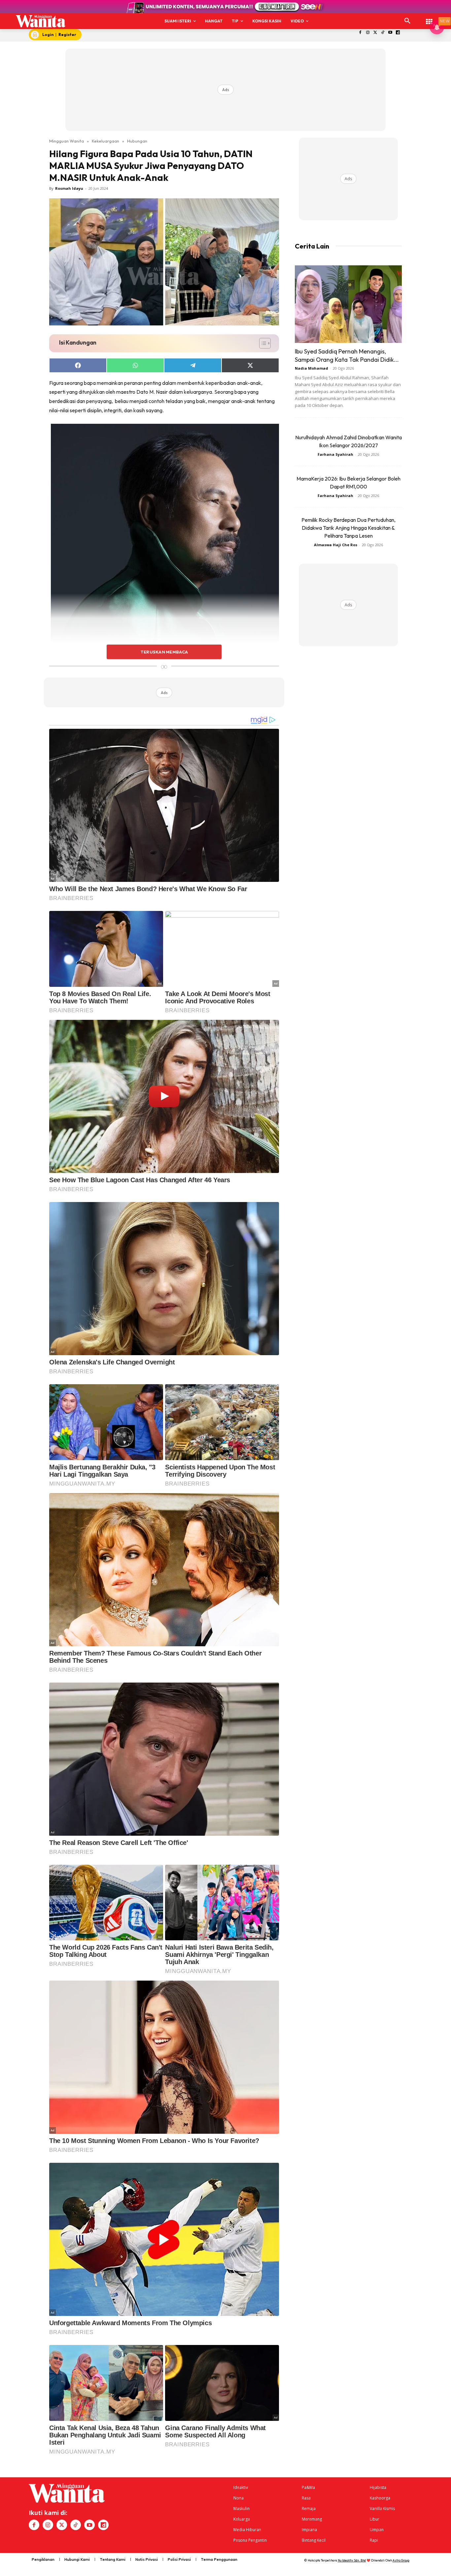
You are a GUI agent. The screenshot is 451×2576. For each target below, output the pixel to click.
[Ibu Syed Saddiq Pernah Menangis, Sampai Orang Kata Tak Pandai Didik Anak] (348, 304)
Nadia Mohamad (312, 368)
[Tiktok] (383, 33)
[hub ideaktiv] (429, 18)
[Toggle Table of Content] (262, 343)
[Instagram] (368, 33)
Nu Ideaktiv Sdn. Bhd (352, 2560)
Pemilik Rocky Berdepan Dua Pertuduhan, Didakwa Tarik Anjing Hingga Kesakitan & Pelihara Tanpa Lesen (348, 528)
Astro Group (401, 2560)
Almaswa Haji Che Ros (336, 545)
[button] (407, 21)
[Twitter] (375, 33)
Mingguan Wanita (67, 141)
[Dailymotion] (398, 33)
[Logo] (41, 21)
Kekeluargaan (105, 141)
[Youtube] (390, 33)
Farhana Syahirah (335, 454)
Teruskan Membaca (164, 652)
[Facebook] (360, 33)
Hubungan (137, 141)
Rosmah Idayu (69, 188)
